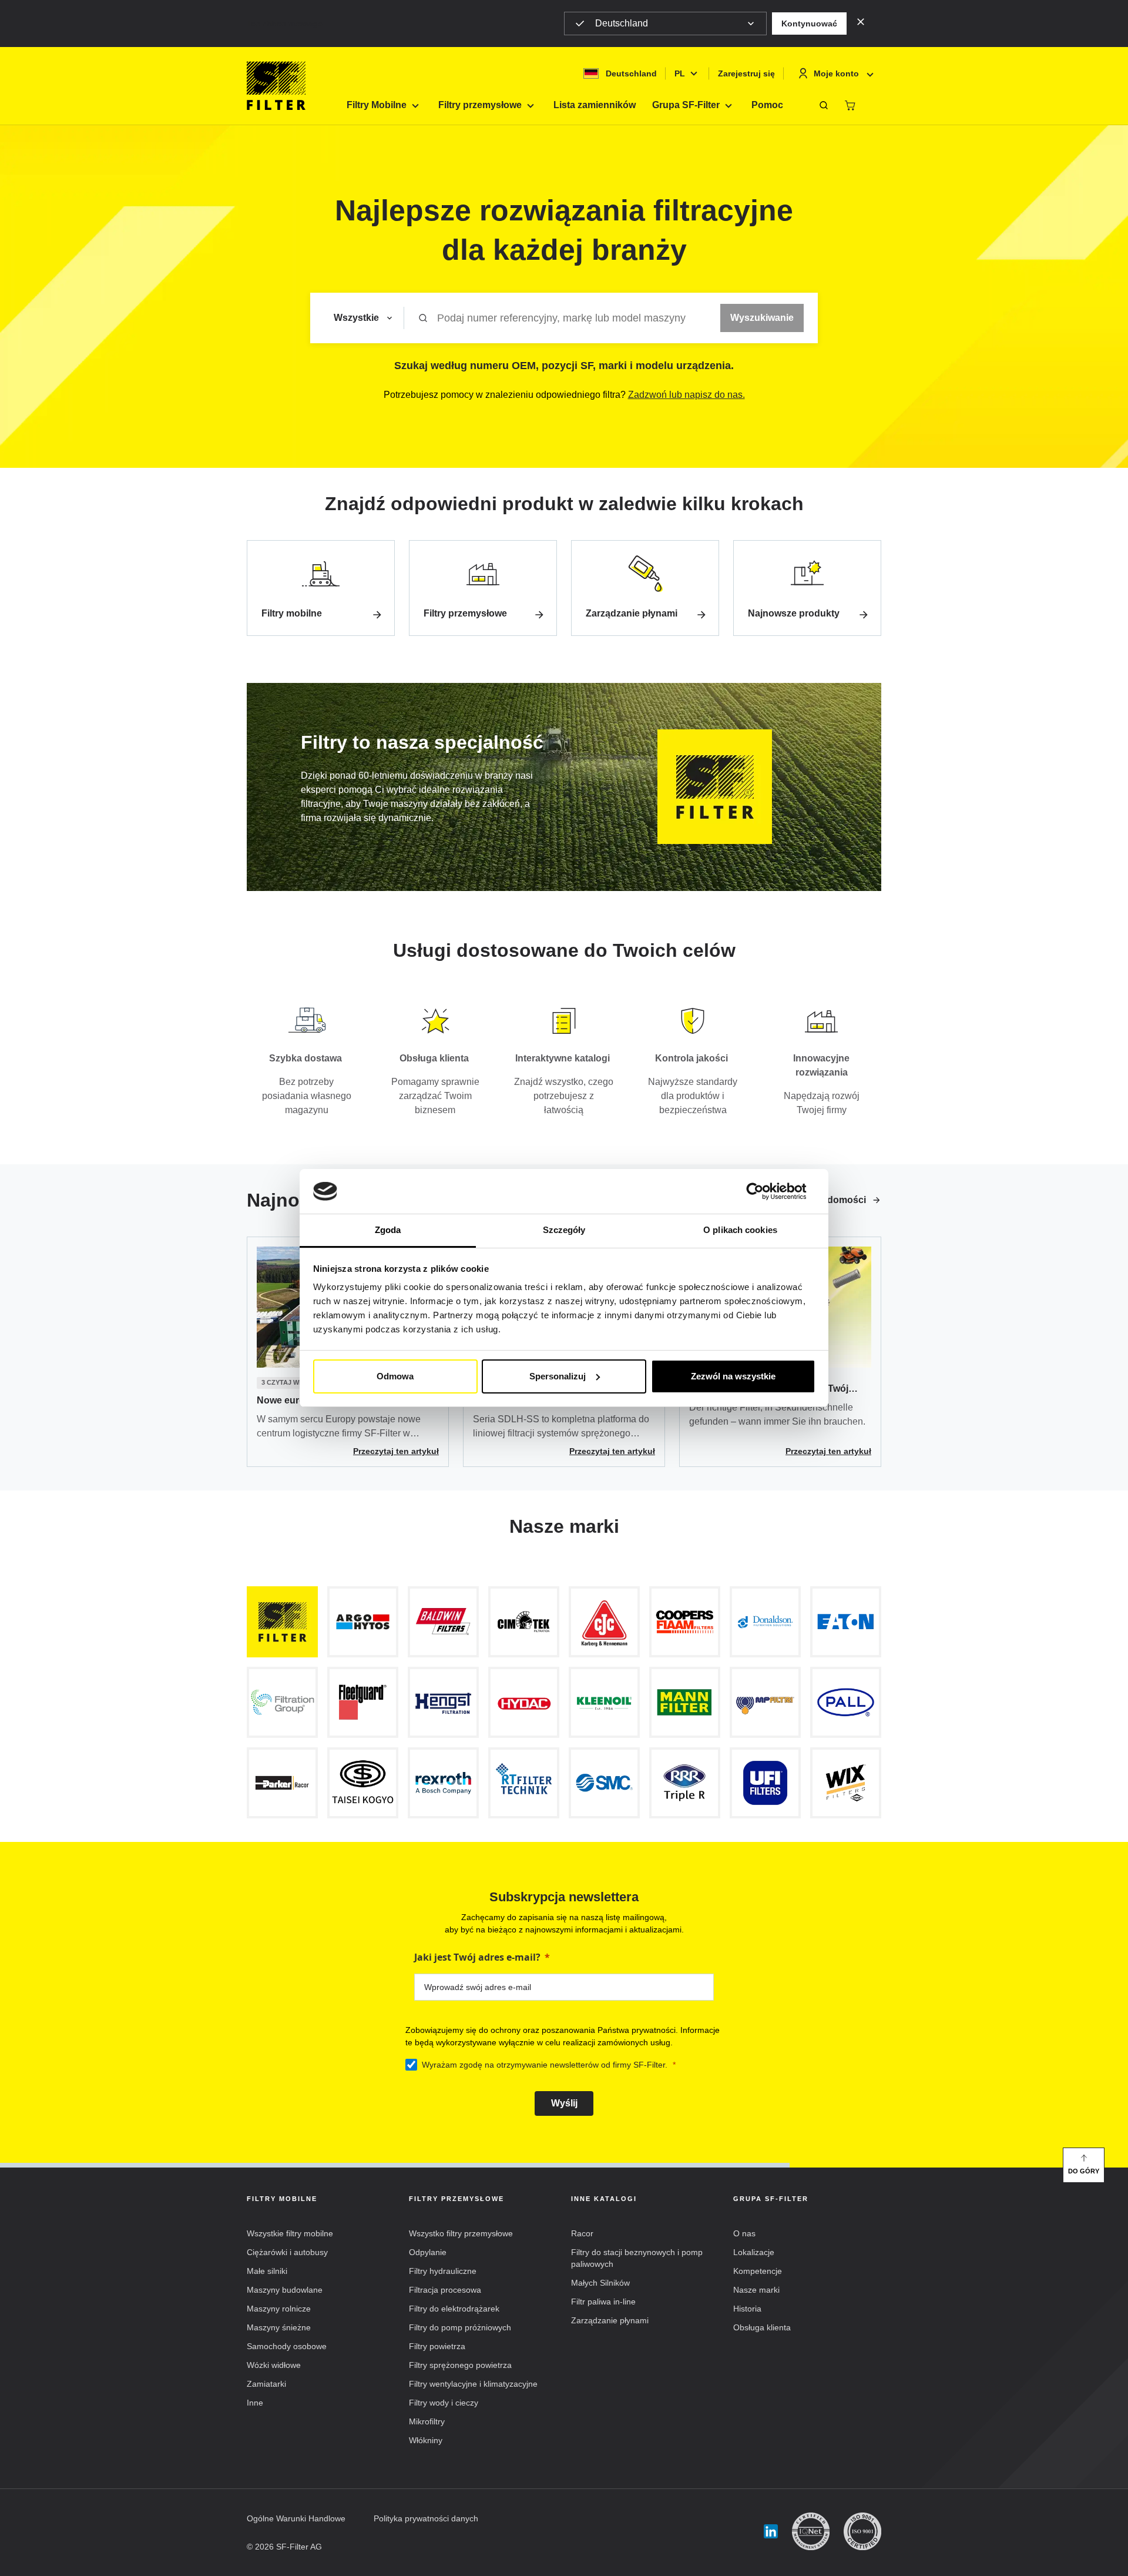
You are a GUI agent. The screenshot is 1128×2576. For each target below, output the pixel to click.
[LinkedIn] (771, 2532)
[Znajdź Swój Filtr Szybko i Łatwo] (824, 105)
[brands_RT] (524, 1783)
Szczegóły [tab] (564, 1230)
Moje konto (836, 73)
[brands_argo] (363, 1622)
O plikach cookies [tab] (740, 1230)
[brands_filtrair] (282, 1702)
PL (680, 73)
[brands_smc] (604, 1783)
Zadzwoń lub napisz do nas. (686, 395)
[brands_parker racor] (282, 1783)
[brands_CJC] (604, 1622)
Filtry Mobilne (377, 105)
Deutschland (622, 23)
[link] (321, 588)
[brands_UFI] (765, 1783)
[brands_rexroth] (443, 1783)
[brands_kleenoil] (604, 1702)
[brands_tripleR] (685, 1783)
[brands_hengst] (443, 1702)
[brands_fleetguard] (363, 1702)
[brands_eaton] (846, 1622)
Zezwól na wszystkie (733, 1376)
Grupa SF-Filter (686, 105)
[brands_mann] (685, 1702)
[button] (809, 24)
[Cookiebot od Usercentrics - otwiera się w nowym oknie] (764, 1191)
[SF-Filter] (276, 86)
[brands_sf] (282, 1622)
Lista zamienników (595, 105)
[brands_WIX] (846, 1783)
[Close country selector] (861, 21)
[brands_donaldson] (765, 1622)
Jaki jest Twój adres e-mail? (477, 1957)
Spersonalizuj (558, 1376)
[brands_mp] (765, 1702)
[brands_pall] (846, 1702)
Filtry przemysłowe (480, 105)
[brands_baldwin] (443, 1622)
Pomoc (767, 105)
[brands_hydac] (524, 1702)
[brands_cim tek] (524, 1622)
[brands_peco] (363, 1783)
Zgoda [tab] (388, 1230)
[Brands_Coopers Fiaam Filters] (685, 1622)
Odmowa (395, 1376)
